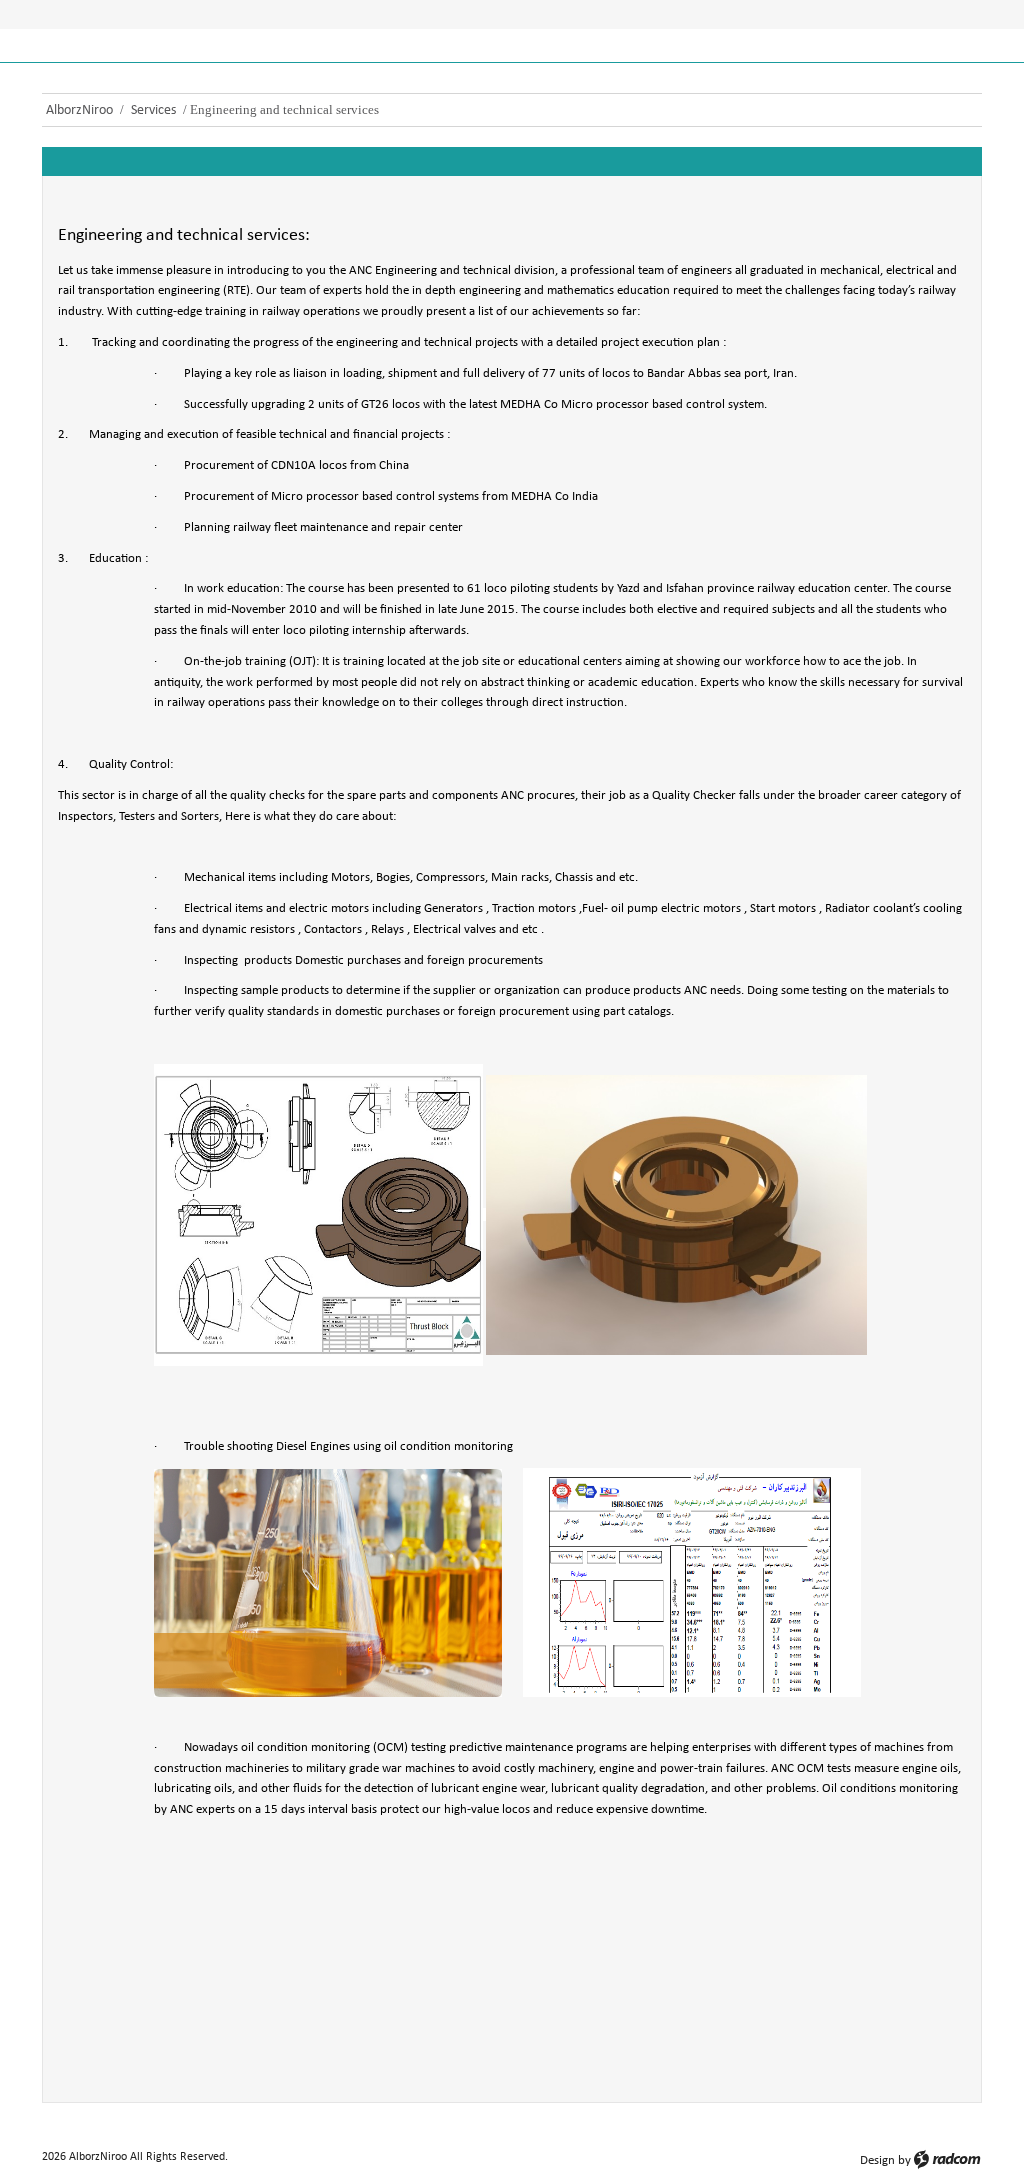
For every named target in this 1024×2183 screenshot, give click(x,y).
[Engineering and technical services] (182, 1841)
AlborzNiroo (79, 110)
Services (153, 110)
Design (877, 2160)
